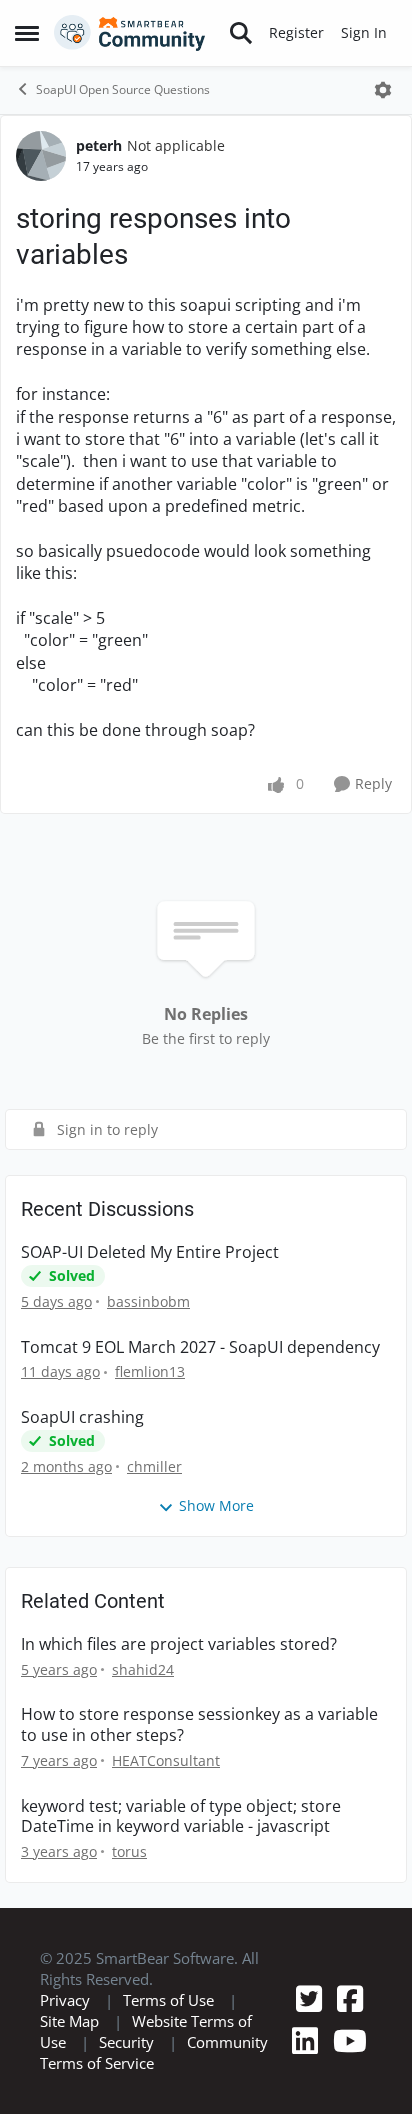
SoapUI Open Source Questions (123, 89)
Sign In (364, 32)
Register (296, 32)
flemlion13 (150, 1371)
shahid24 (143, 1669)
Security (126, 2042)
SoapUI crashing (82, 1417)
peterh (99, 145)
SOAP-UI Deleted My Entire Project (150, 1252)
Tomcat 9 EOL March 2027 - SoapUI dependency (200, 1347)
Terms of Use (168, 2000)
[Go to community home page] (130, 33)
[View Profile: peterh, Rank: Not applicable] (41, 156)
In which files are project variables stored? (179, 1644)
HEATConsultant (166, 1760)
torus (129, 1851)
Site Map (69, 2021)
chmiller (154, 1466)
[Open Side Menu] (27, 33)
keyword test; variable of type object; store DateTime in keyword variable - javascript (181, 1817)
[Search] (241, 33)
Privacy (65, 2000)
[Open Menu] (383, 90)
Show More (216, 1505)
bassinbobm (148, 1301)
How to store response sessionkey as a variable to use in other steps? (199, 1725)
